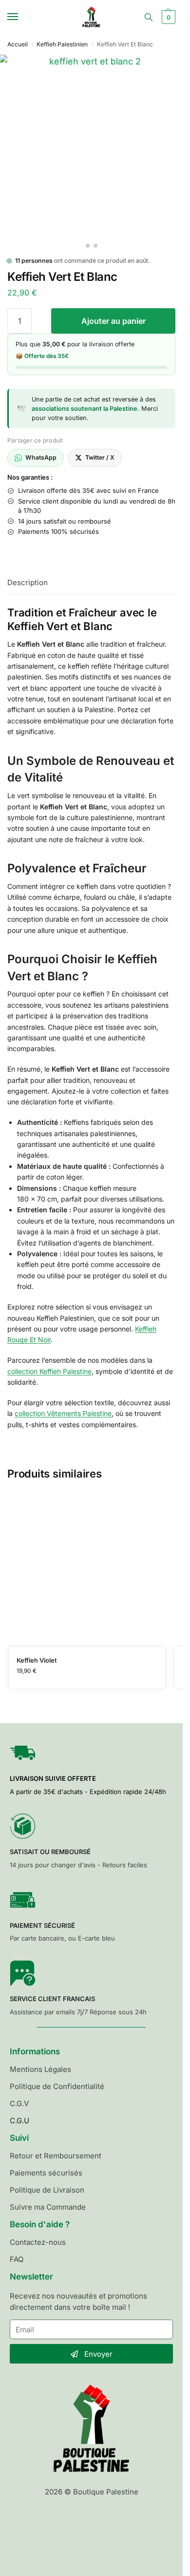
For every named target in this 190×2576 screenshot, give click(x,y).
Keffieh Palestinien (62, 44)
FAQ (17, 2259)
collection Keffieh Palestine (49, 1371)
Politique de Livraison (47, 2190)
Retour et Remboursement (56, 2156)
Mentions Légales (40, 2069)
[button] (167, 17)
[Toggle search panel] (149, 17)
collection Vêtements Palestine (63, 1413)
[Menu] (22, 17)
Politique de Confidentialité (57, 2086)
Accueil (18, 44)
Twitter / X (100, 457)
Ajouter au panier (114, 321)
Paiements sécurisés (46, 2173)
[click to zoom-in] (91, 146)
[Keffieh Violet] (87, 1569)
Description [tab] (28, 582)
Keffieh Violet (37, 1660)
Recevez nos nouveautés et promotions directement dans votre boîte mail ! (78, 2302)
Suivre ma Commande (48, 2207)
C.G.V (19, 2103)
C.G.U (19, 2121)
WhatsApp (41, 457)
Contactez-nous (38, 2242)
